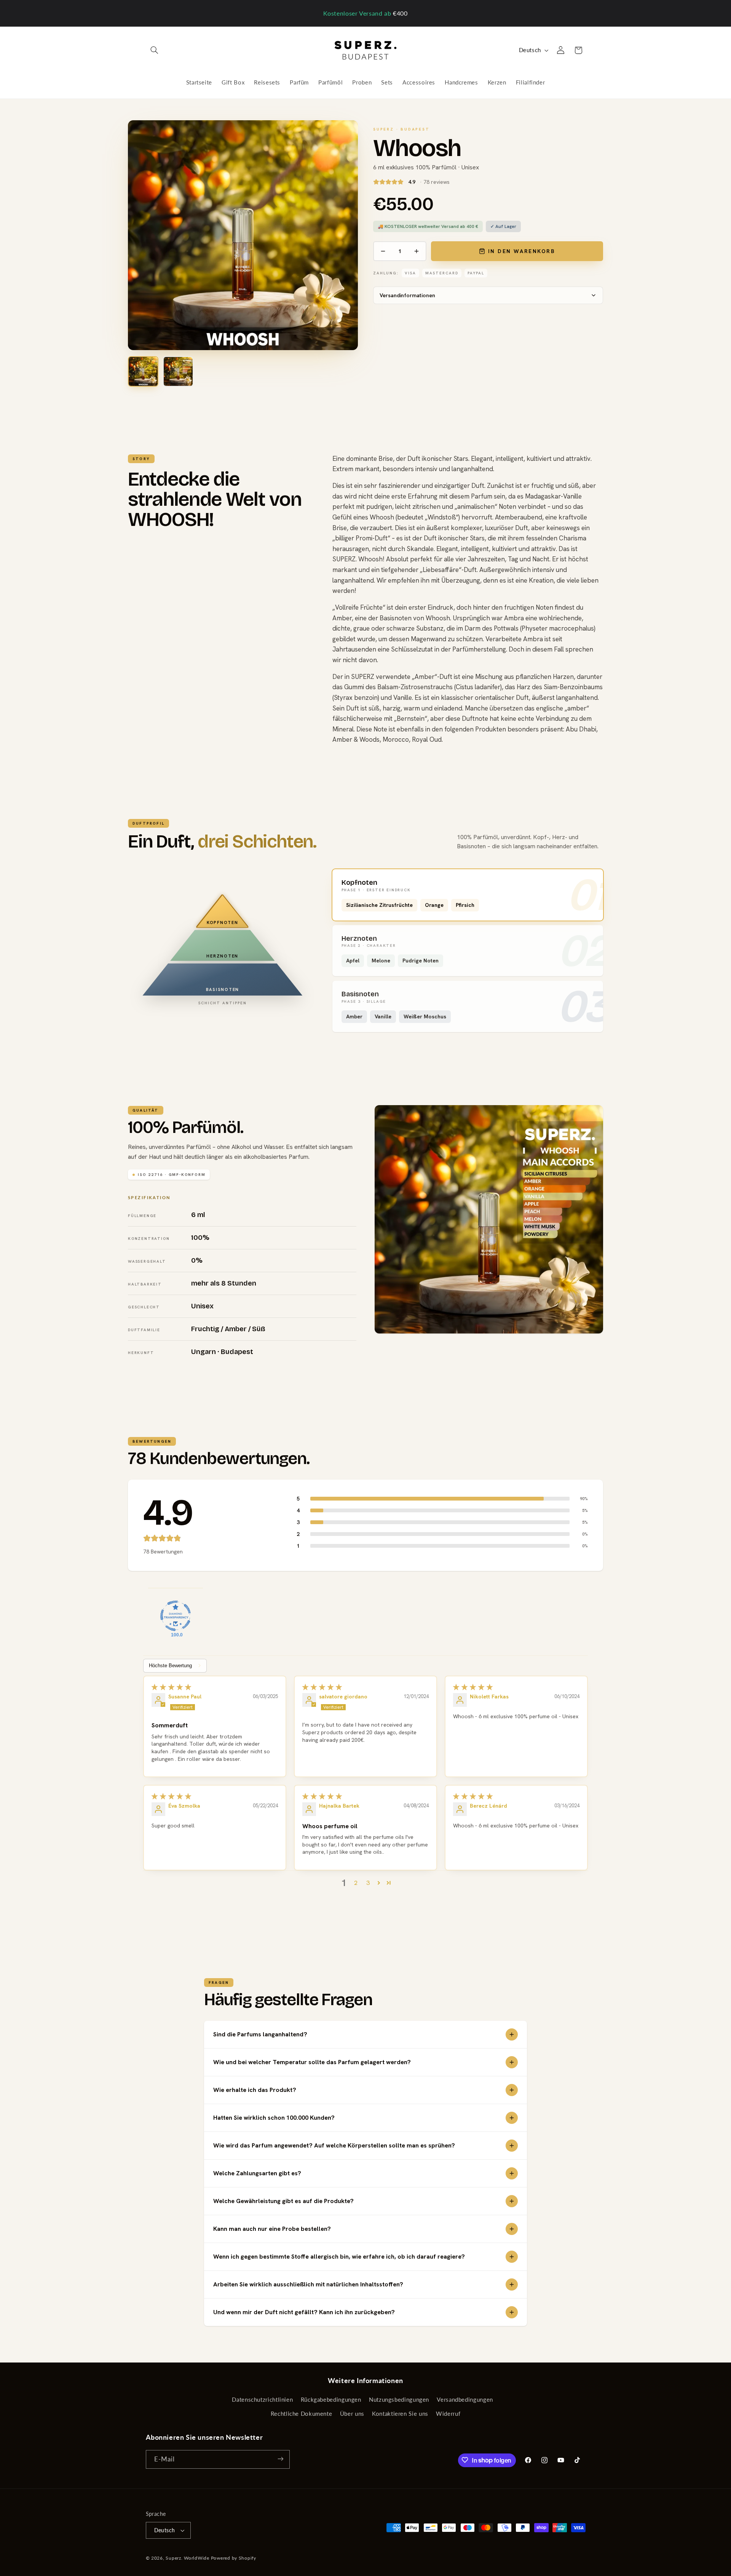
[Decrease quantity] (383, 251)
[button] (155, 50)
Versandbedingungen (465, 2400)
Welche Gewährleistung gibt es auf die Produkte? (283, 2201)
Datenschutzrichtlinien (262, 2400)
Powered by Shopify (234, 2558)
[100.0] (176, 1616)
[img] (215, 1687)
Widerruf (448, 2414)
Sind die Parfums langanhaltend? (260, 2034)
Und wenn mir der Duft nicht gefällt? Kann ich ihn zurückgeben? (304, 2312)
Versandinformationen (407, 295)
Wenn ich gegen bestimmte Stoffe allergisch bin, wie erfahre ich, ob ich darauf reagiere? (339, 2257)
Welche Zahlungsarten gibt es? (257, 2173)
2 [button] (356, 1883)
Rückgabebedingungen (331, 2400)
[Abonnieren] (280, 2459)
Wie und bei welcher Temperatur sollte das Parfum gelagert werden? (312, 2062)
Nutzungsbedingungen (399, 2400)
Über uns (352, 2414)
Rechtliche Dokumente (302, 2414)
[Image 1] (143, 371)
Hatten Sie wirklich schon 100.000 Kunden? (274, 2118)
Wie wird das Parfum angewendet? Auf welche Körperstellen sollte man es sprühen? (334, 2145)
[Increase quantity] (417, 251)
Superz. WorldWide (188, 2558)
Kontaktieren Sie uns (400, 2414)
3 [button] (368, 1883)
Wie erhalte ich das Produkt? (255, 2090)
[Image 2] (178, 371)
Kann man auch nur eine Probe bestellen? (272, 2229)
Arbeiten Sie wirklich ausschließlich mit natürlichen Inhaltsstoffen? (308, 2284)
